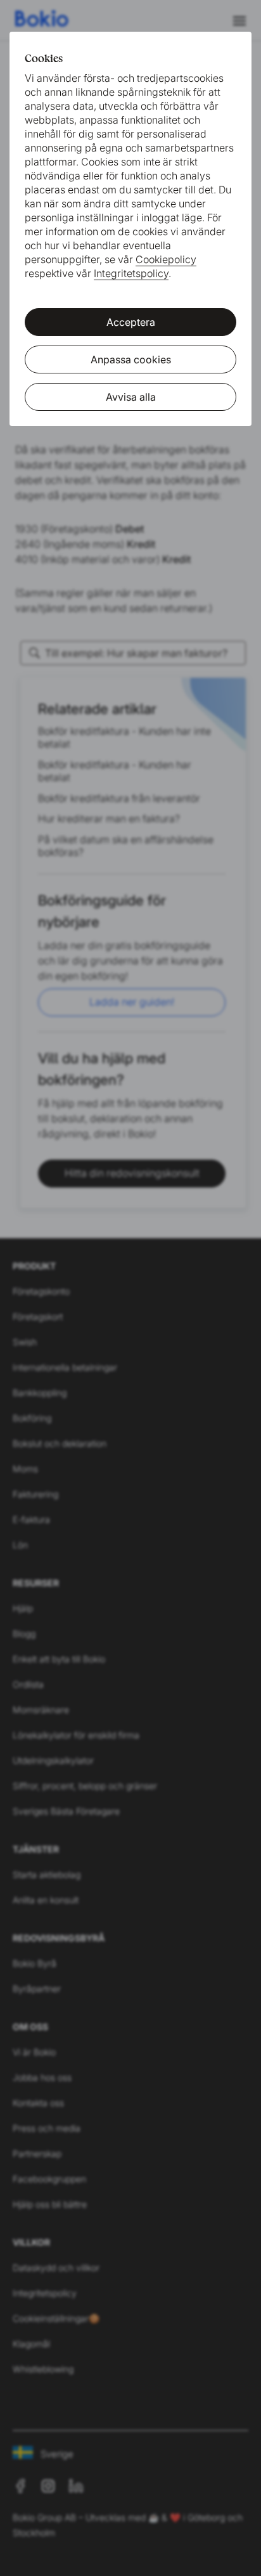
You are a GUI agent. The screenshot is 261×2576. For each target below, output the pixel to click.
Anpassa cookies (131, 359)
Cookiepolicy (166, 259)
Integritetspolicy (131, 273)
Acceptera (131, 322)
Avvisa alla (131, 397)
